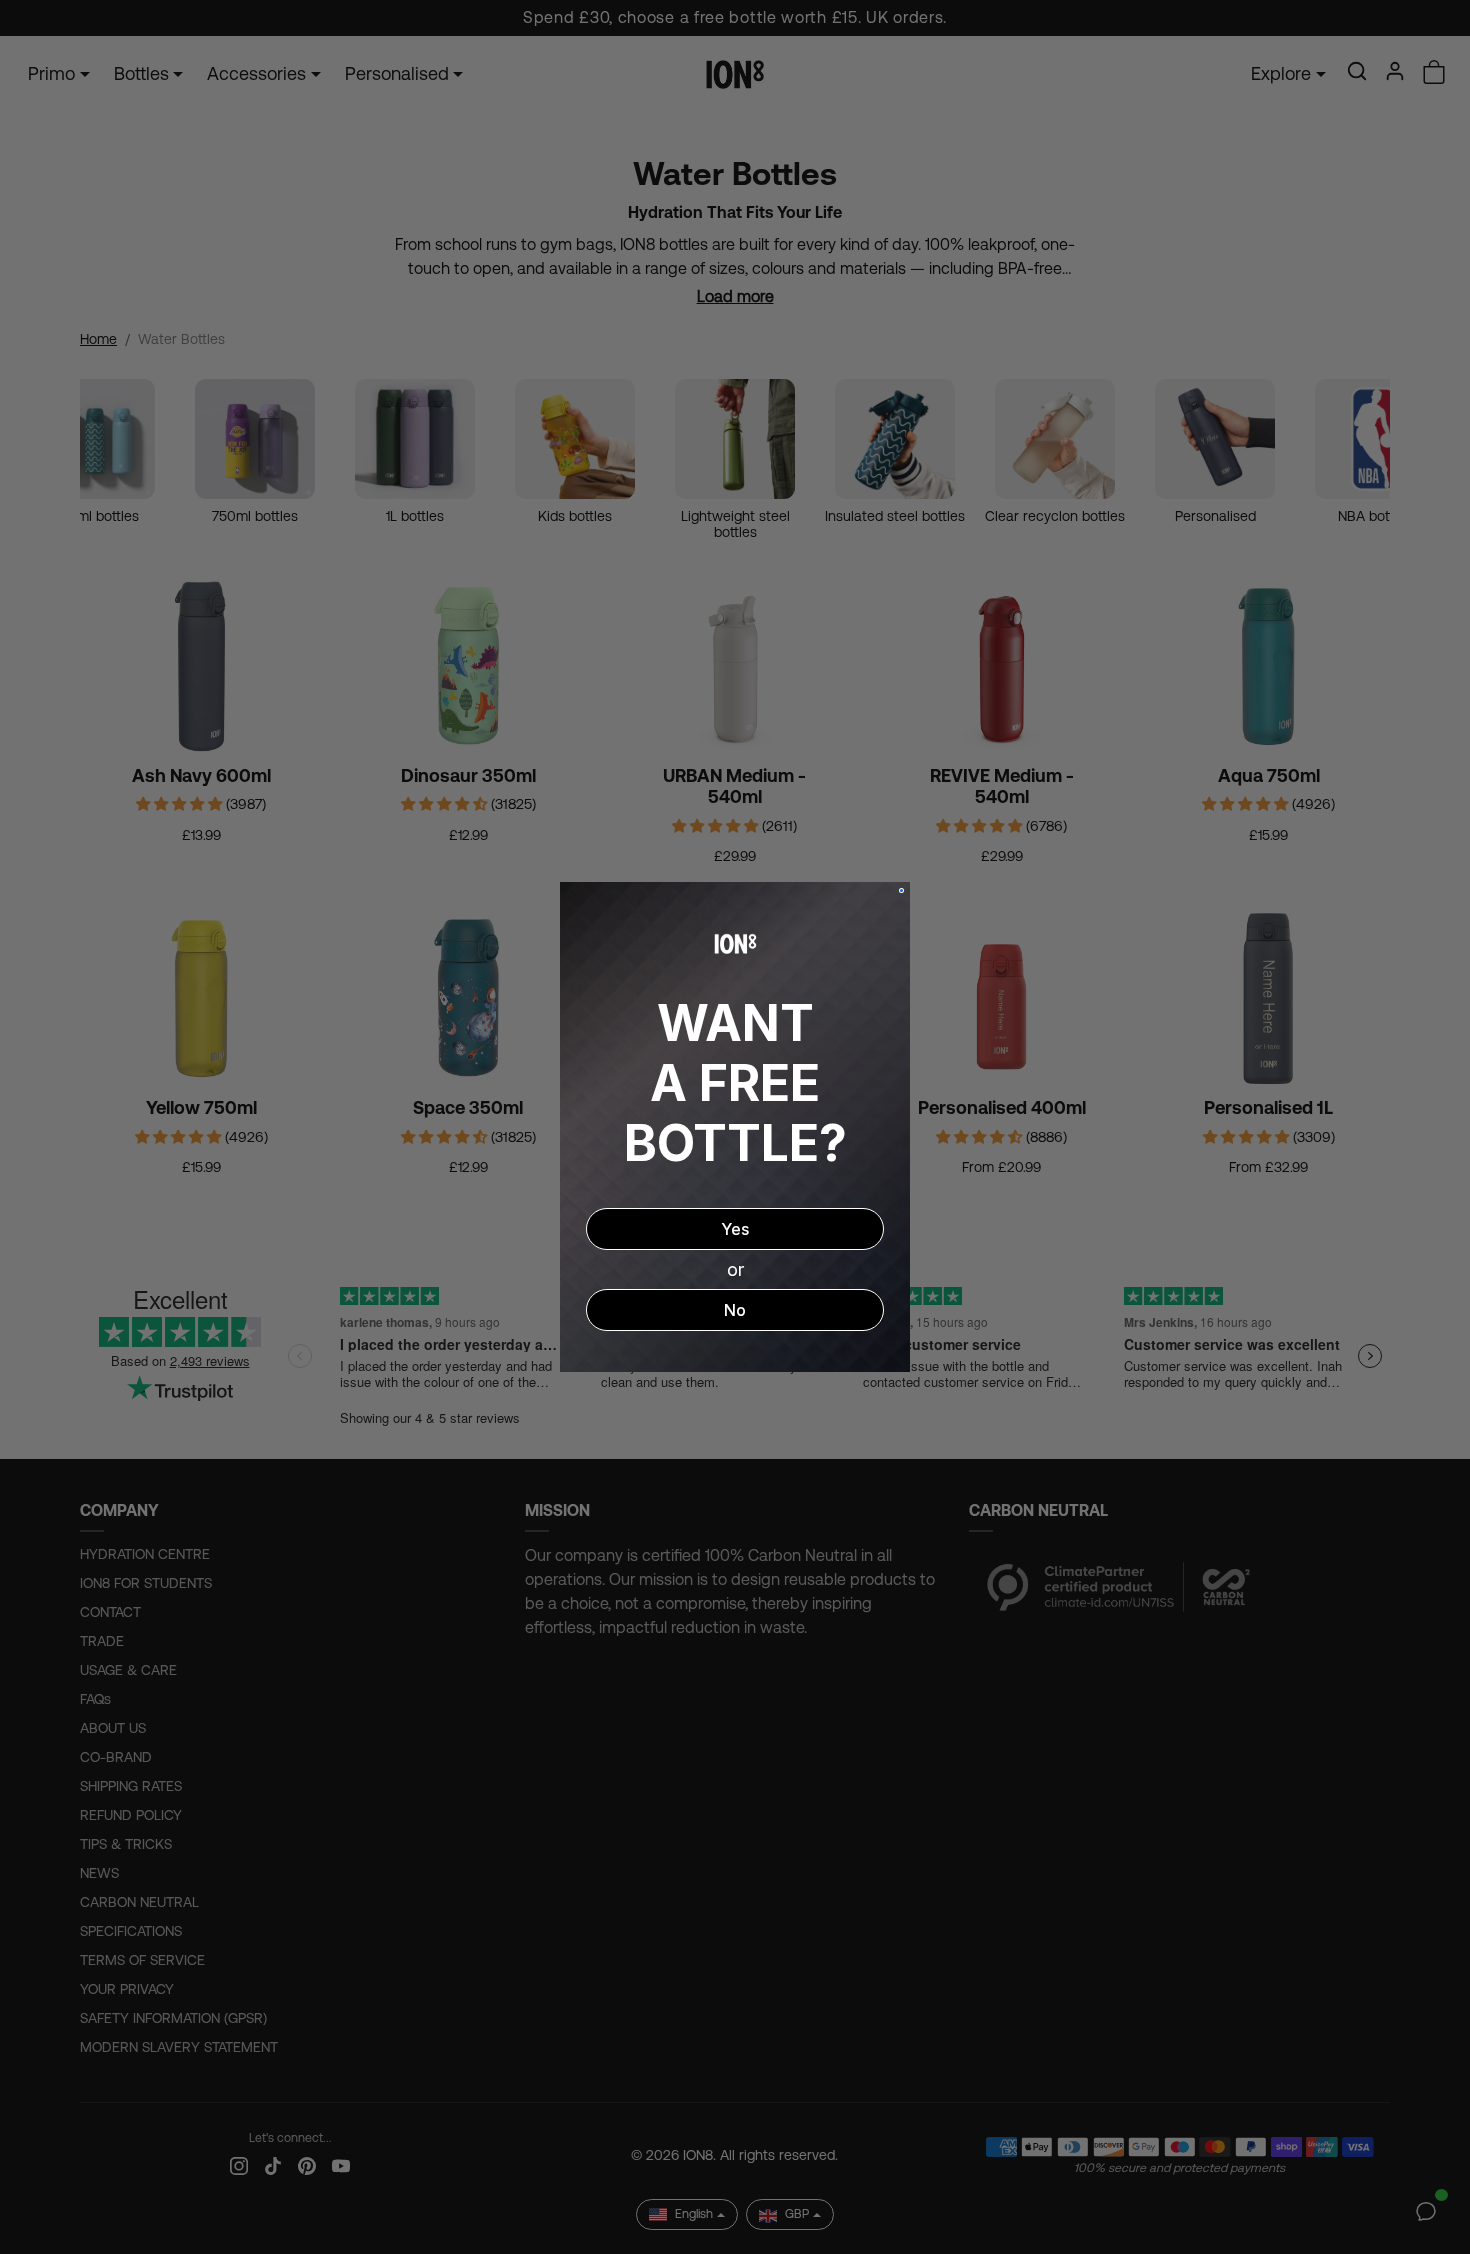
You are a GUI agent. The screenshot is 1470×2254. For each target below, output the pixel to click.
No (735, 1310)
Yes (735, 1229)
